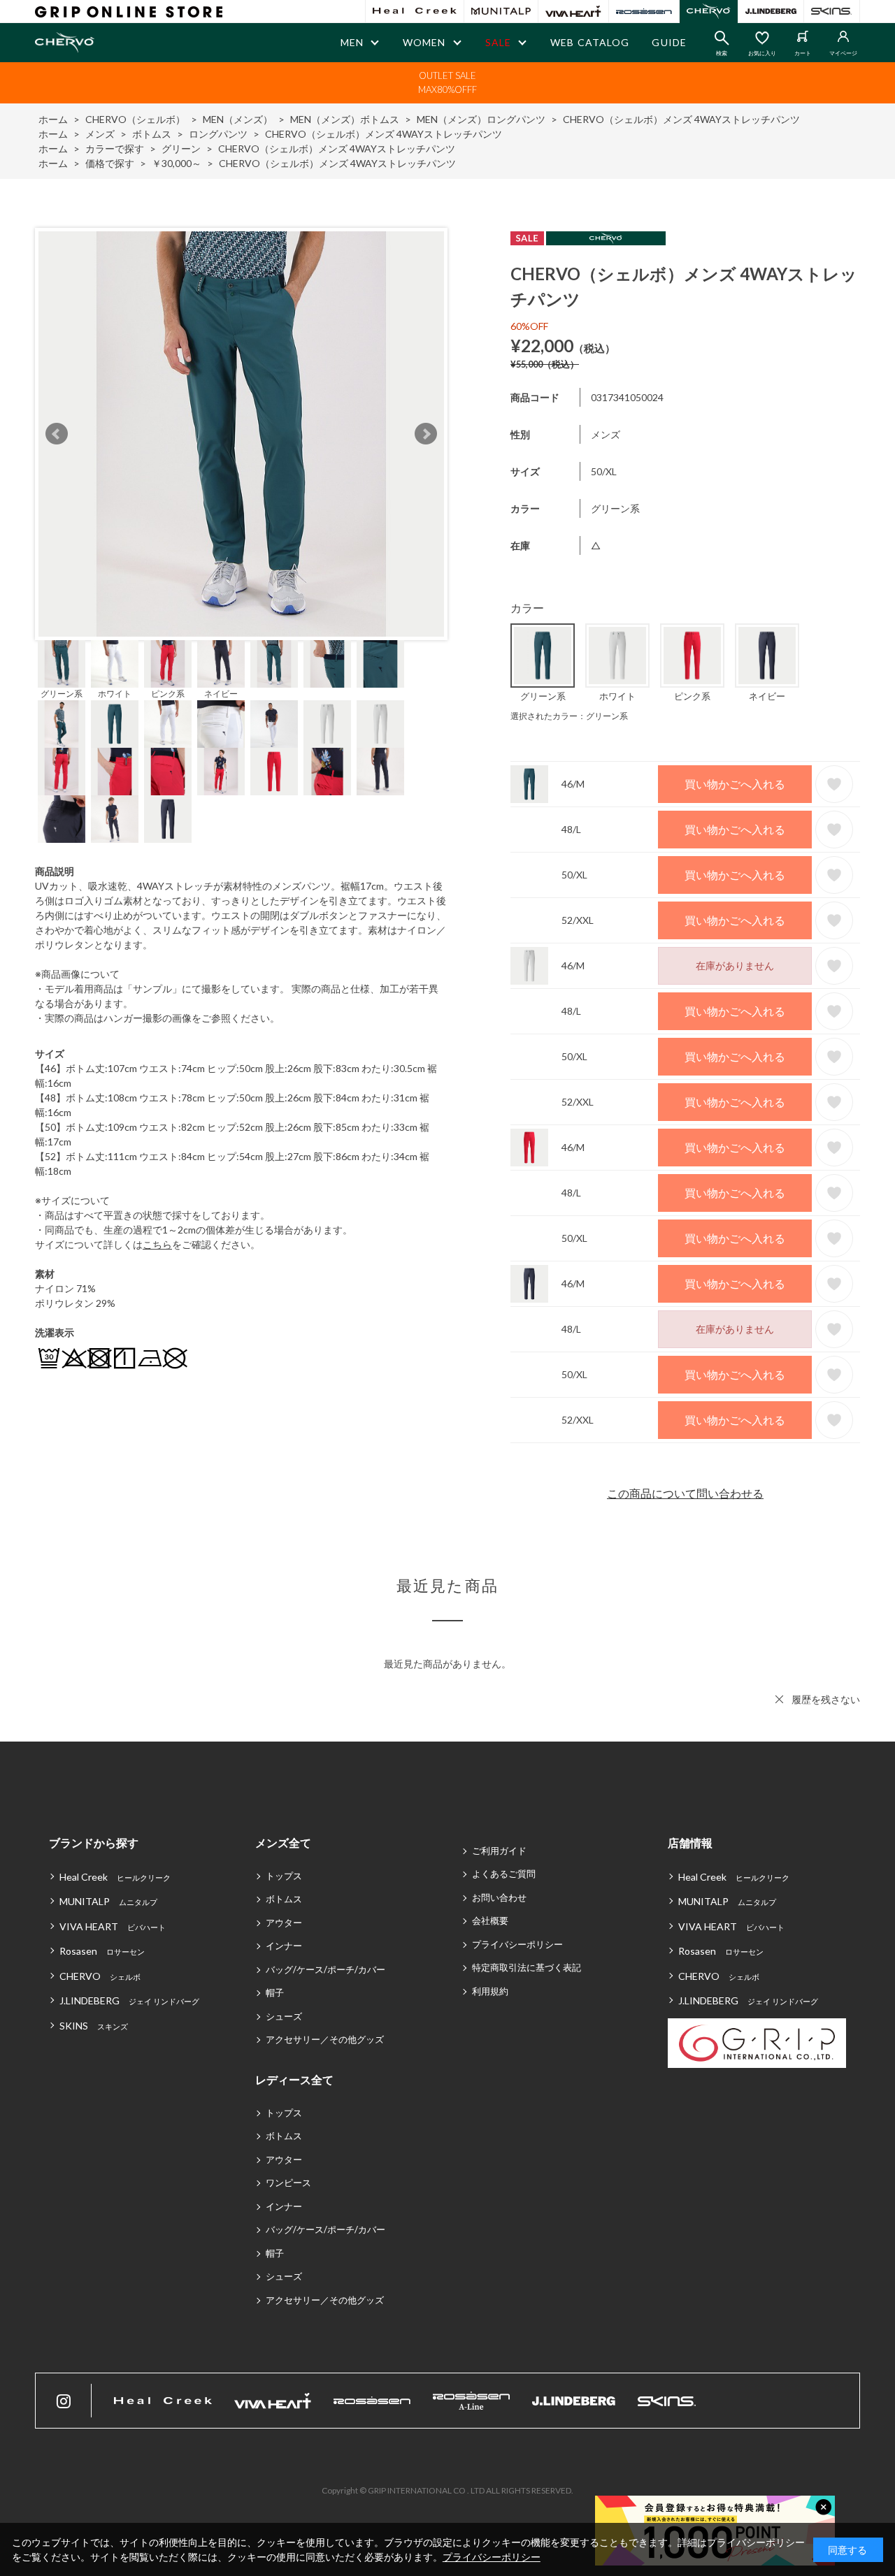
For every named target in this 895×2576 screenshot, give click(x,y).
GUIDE (669, 42)
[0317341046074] (168, 664)
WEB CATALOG (590, 42)
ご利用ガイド (499, 1851)
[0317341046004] (115, 664)
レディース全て (294, 2079)
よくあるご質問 (504, 1874)
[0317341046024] (62, 664)
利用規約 (490, 1991)
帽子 (275, 1992)
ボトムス (284, 1899)
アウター (284, 1923)
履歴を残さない (826, 1699)
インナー (284, 1946)
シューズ (284, 2016)
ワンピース (288, 2183)
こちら (157, 1244)
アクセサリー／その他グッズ (325, 2039)
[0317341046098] (221, 664)
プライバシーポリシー (517, 1944)
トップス (284, 1876)
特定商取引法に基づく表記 (527, 1967)
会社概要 (490, 1920)
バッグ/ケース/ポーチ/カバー (325, 1969)
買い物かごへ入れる (735, 784)
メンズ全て (283, 1843)
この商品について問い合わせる (685, 1493)
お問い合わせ (499, 1897)
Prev (57, 434)
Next (426, 434)
